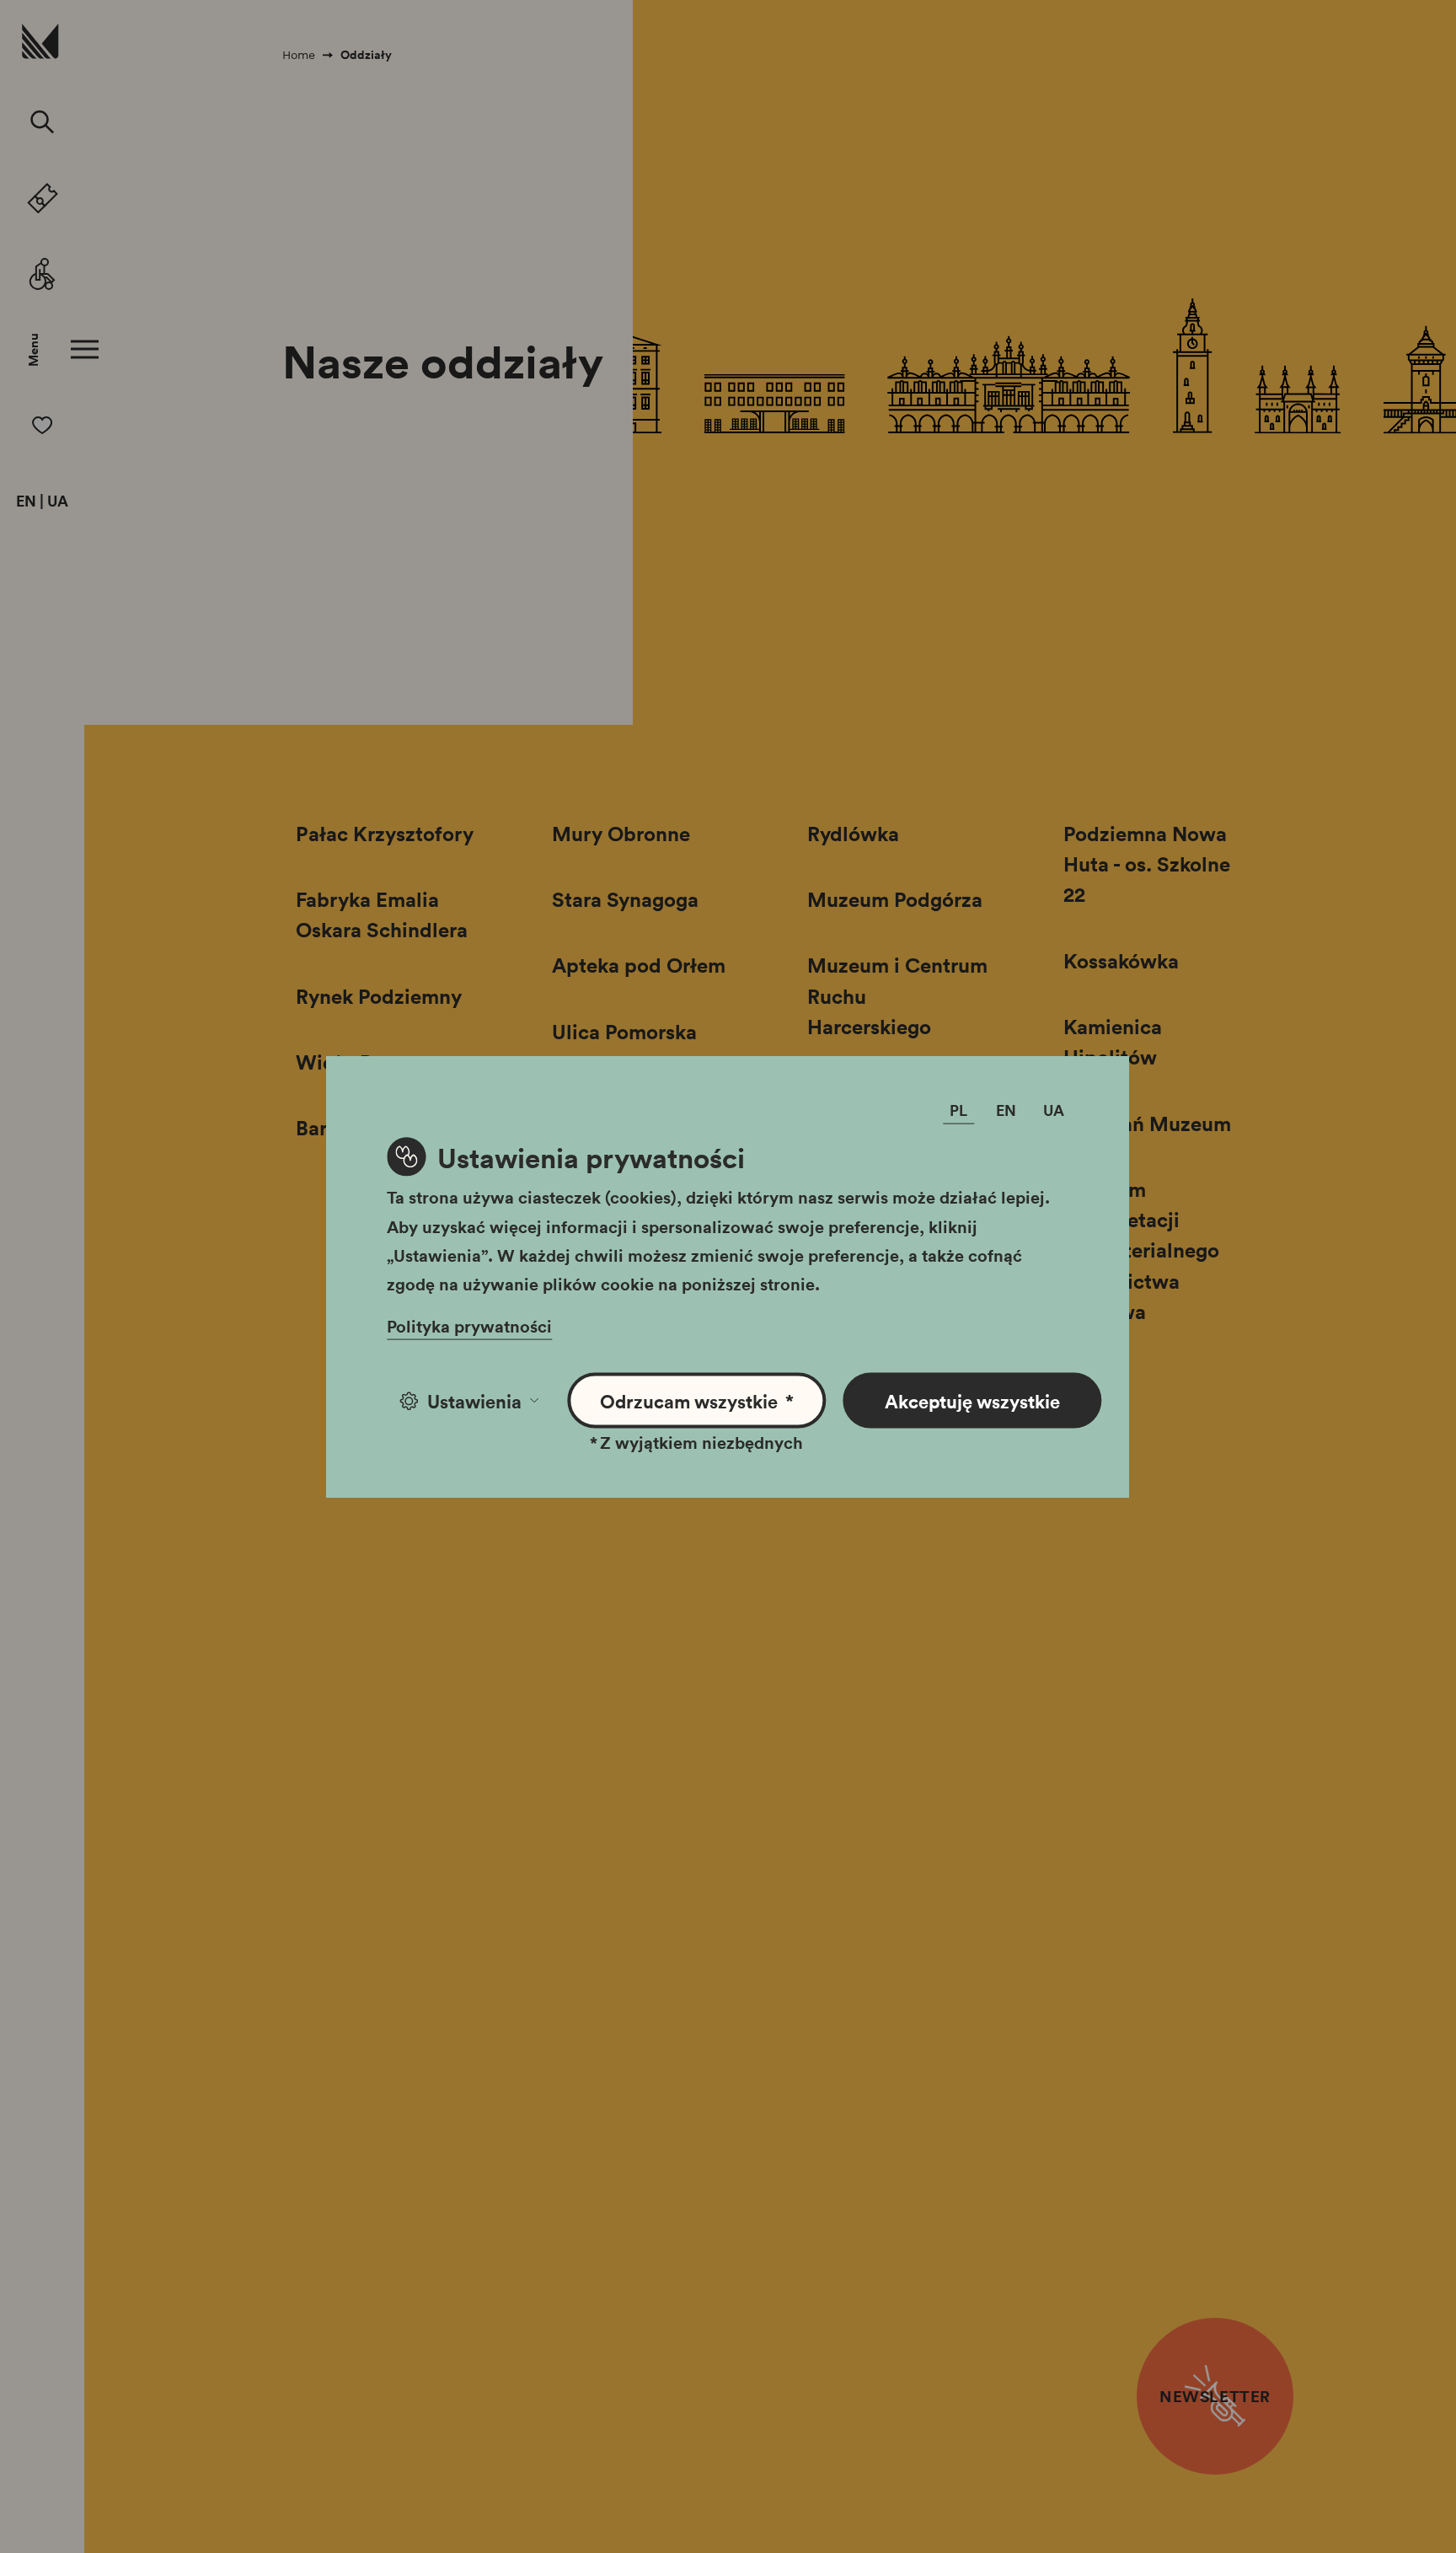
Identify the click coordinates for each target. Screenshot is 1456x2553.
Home (299, 55)
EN (26, 501)
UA (58, 501)
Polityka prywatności (469, 1326)
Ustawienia (474, 1401)
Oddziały (366, 55)
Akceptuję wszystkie (972, 1401)
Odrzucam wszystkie (697, 1401)
